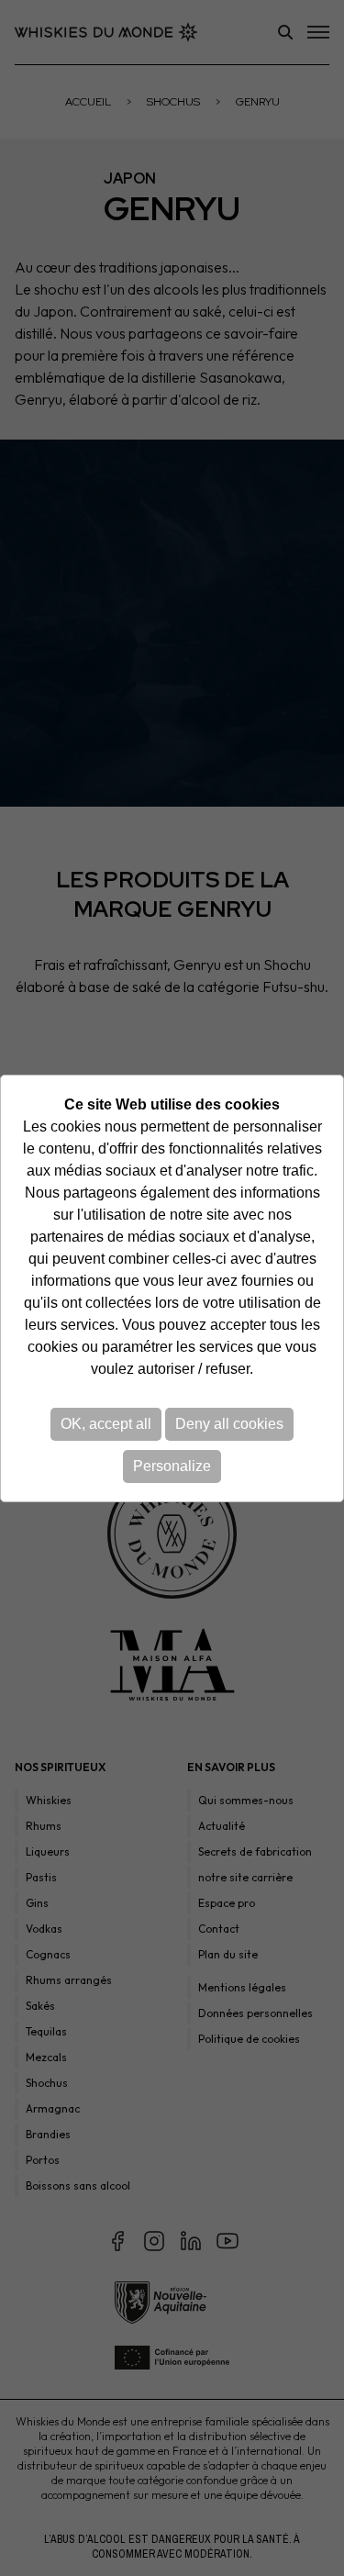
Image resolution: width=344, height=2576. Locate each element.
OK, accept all (106, 1424)
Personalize (172, 1466)
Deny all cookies (229, 1424)
